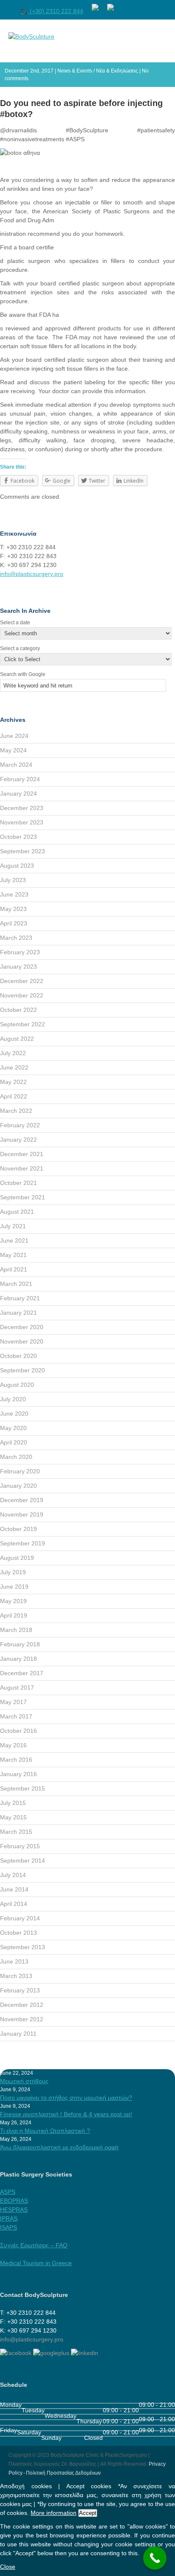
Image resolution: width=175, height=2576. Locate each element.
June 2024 (14, 736)
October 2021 (18, 1183)
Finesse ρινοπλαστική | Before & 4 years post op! (66, 2114)
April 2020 (14, 1442)
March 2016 (16, 1760)
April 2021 (14, 1269)
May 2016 (13, 1745)
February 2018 (20, 1644)
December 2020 (22, 1327)
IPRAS (9, 2218)
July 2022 (13, 1053)
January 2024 (18, 793)
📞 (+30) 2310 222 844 (52, 11)
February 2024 (20, 779)
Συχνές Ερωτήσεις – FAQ (34, 2245)
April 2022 (14, 1096)
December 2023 (22, 808)
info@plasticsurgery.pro (32, 574)
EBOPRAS (14, 2201)
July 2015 (13, 1803)
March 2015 (16, 1832)
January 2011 (18, 2034)
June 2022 (14, 1067)
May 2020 (13, 1428)
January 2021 (18, 1313)
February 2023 (20, 952)
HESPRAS (14, 2210)
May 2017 (13, 1702)
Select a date (15, 623)
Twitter (140, 6)
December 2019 (22, 1500)
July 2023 (13, 880)
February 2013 (20, 1990)
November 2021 (22, 1168)
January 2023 (18, 967)
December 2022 (22, 981)
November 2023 (22, 822)
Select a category (20, 648)
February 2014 (20, 1918)
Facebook (124, 6)
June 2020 (14, 1414)
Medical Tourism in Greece (36, 2263)
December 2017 (22, 1673)
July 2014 (13, 1875)
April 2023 (14, 923)
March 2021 (16, 1284)
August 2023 (17, 866)
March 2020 (16, 1457)
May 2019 (13, 1601)
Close (8, 2567)
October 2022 (18, 1010)
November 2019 (22, 1514)
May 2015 (13, 1817)
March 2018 (16, 1630)
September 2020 (23, 1370)
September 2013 (23, 1947)
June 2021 (14, 1241)
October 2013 (18, 1933)
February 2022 (20, 1125)
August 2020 (17, 1385)
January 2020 (18, 1486)
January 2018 (18, 1659)
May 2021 (13, 1255)
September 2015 (23, 1788)
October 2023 (18, 837)
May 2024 (13, 750)
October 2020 (18, 1356)
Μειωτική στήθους (24, 2081)
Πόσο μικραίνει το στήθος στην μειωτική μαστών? (66, 2098)
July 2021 (13, 1226)
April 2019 (14, 1615)
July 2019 (13, 1572)
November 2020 (22, 1341)
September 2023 (23, 851)
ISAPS (8, 2227)
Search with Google (23, 674)
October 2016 (18, 1731)
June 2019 (14, 1587)
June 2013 (14, 1961)
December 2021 (22, 1154)
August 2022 (17, 1039)
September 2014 (23, 1861)
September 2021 (23, 1197)
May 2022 (13, 1082)
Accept (88, 2513)
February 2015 (20, 1846)
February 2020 (20, 1471)
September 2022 (23, 1024)
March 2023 (16, 938)
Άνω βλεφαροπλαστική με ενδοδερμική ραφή (59, 2147)
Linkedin (170, 6)
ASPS (8, 2192)
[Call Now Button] (155, 2558)
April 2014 (14, 1904)
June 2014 (14, 1889)
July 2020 (13, 1399)
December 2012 (22, 2005)
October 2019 (18, 1529)
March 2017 (16, 1716)
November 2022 (22, 995)
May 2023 (13, 909)
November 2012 (22, 2019)
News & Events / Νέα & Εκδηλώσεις (98, 71)
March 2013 (16, 1976)
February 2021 (20, 1298)
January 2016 (18, 1774)
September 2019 (23, 1543)
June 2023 (14, 894)
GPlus (155, 6)
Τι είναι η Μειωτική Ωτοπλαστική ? (45, 2131)
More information (54, 2513)
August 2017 (17, 1688)
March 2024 (16, 765)
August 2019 (17, 1558)
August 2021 (17, 1212)
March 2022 (16, 1111)
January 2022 (18, 1140)
